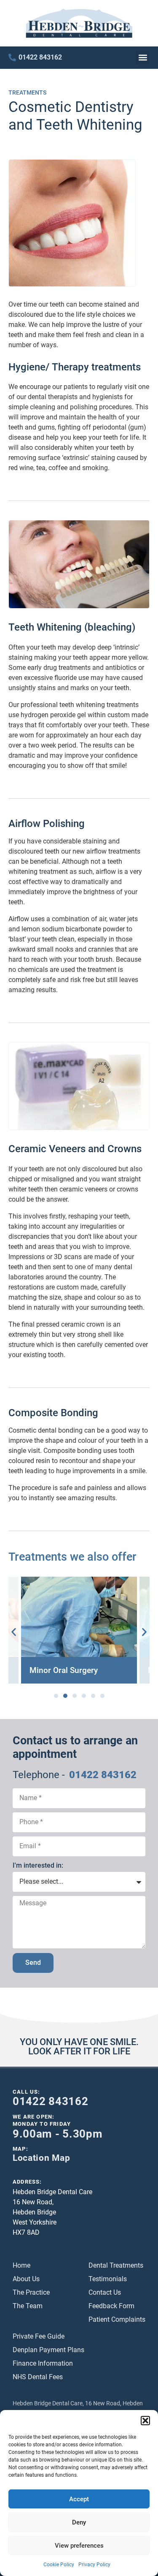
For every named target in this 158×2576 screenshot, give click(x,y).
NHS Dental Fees (38, 2377)
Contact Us (105, 2292)
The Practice (31, 2292)
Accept (79, 2499)
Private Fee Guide (39, 2336)
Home (21, 2265)
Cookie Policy (59, 2565)
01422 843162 (40, 57)
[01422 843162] (12, 57)
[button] (145, 2421)
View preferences (79, 2546)
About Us (26, 2279)
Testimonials (108, 2279)
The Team (28, 2306)
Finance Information (43, 2363)
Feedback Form (111, 2306)
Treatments (27, 93)
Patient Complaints (117, 2319)
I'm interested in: (38, 1865)
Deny (79, 2522)
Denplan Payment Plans (48, 2350)
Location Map (41, 2158)
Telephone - (39, 1775)
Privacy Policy (94, 2565)
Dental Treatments (116, 2265)
